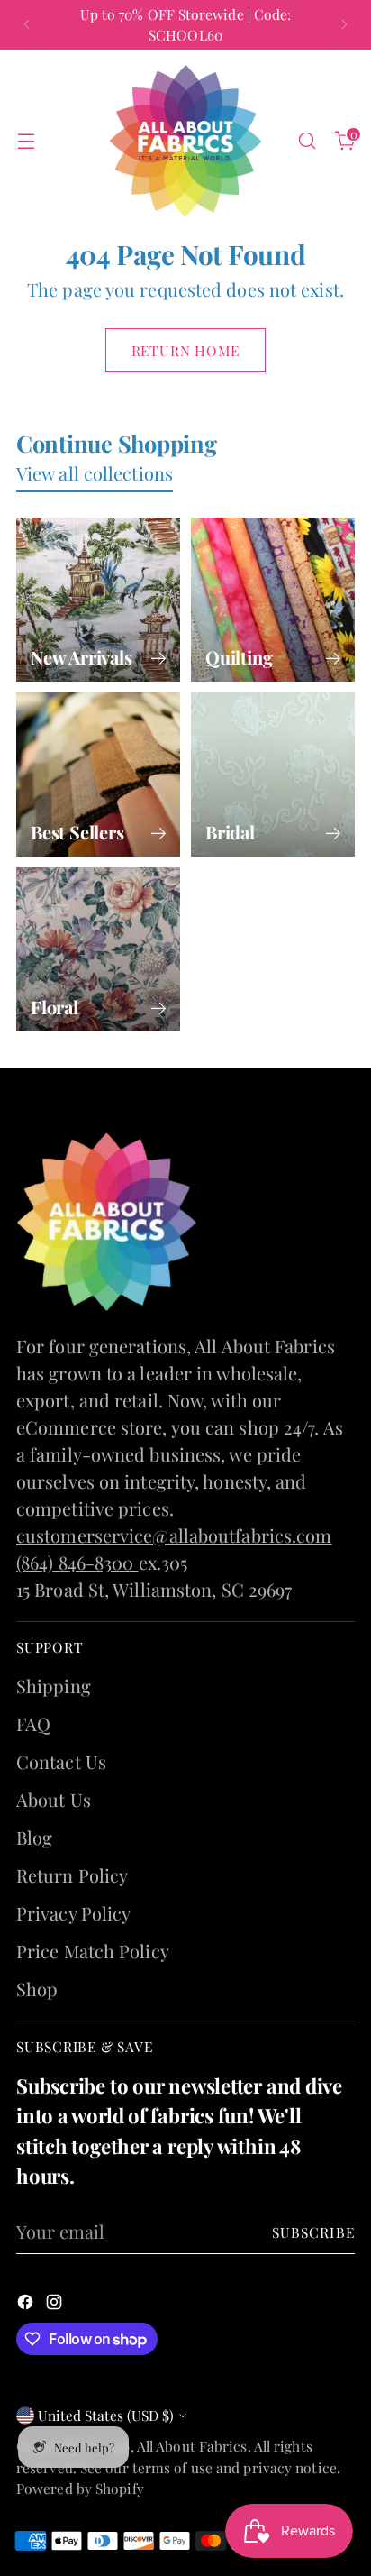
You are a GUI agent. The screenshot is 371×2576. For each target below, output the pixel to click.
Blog (34, 1837)
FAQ (33, 1723)
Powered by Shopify (80, 2488)
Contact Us (61, 1761)
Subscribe (314, 2232)
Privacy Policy (73, 1913)
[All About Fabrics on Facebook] (27, 2304)
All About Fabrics (192, 2446)
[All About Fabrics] (185, 141)
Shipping (54, 1686)
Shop (37, 1989)
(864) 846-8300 (77, 1562)
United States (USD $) (106, 2415)
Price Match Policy (93, 1951)
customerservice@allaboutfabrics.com (174, 1535)
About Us (54, 1799)
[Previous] (27, 25)
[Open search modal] (307, 141)
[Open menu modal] (26, 141)
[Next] (344, 25)
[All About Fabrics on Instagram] (56, 2304)
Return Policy (72, 1875)
